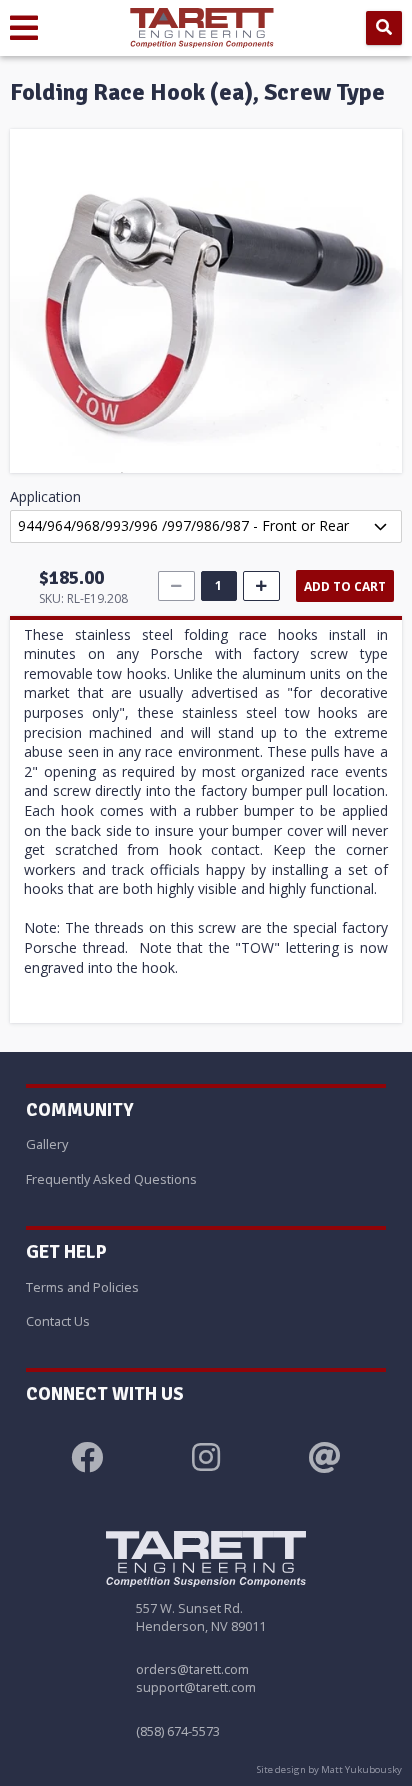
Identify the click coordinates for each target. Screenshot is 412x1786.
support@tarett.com (196, 1687)
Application (45, 496)
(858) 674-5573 (178, 1731)
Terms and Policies (82, 1287)
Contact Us (58, 1321)
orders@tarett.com (192, 1669)
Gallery (47, 1144)
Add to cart (345, 586)
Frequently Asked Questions (111, 1179)
